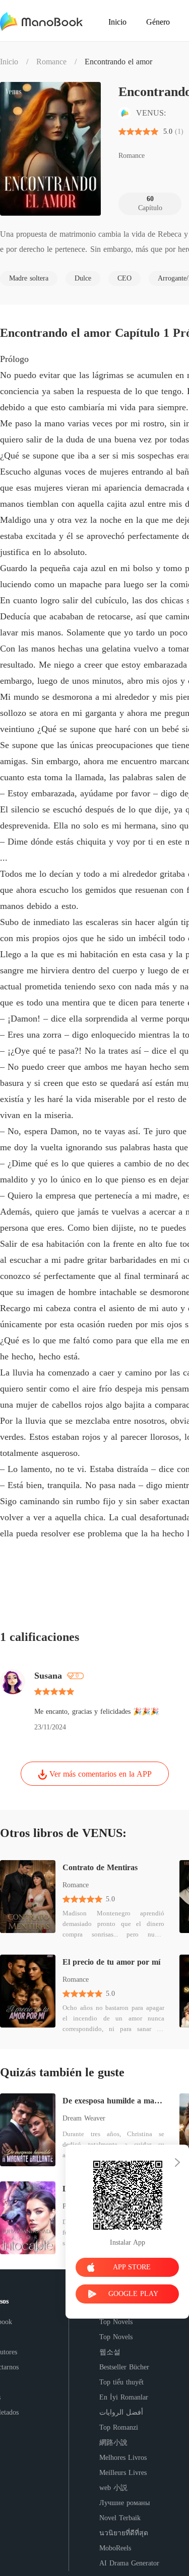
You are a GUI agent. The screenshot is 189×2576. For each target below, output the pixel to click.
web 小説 (113, 2488)
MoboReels (115, 2548)
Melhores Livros (123, 2458)
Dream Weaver (84, 2118)
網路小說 (113, 2443)
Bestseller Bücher (124, 2367)
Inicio (9, 62)
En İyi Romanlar (124, 2397)
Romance (51, 62)
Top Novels (116, 2322)
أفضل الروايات (121, 2412)
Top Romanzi (119, 2427)
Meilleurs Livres (123, 2473)
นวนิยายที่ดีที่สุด (124, 2533)
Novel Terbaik (120, 2518)
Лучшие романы (124, 2503)
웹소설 (110, 2352)
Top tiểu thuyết (121, 2382)
